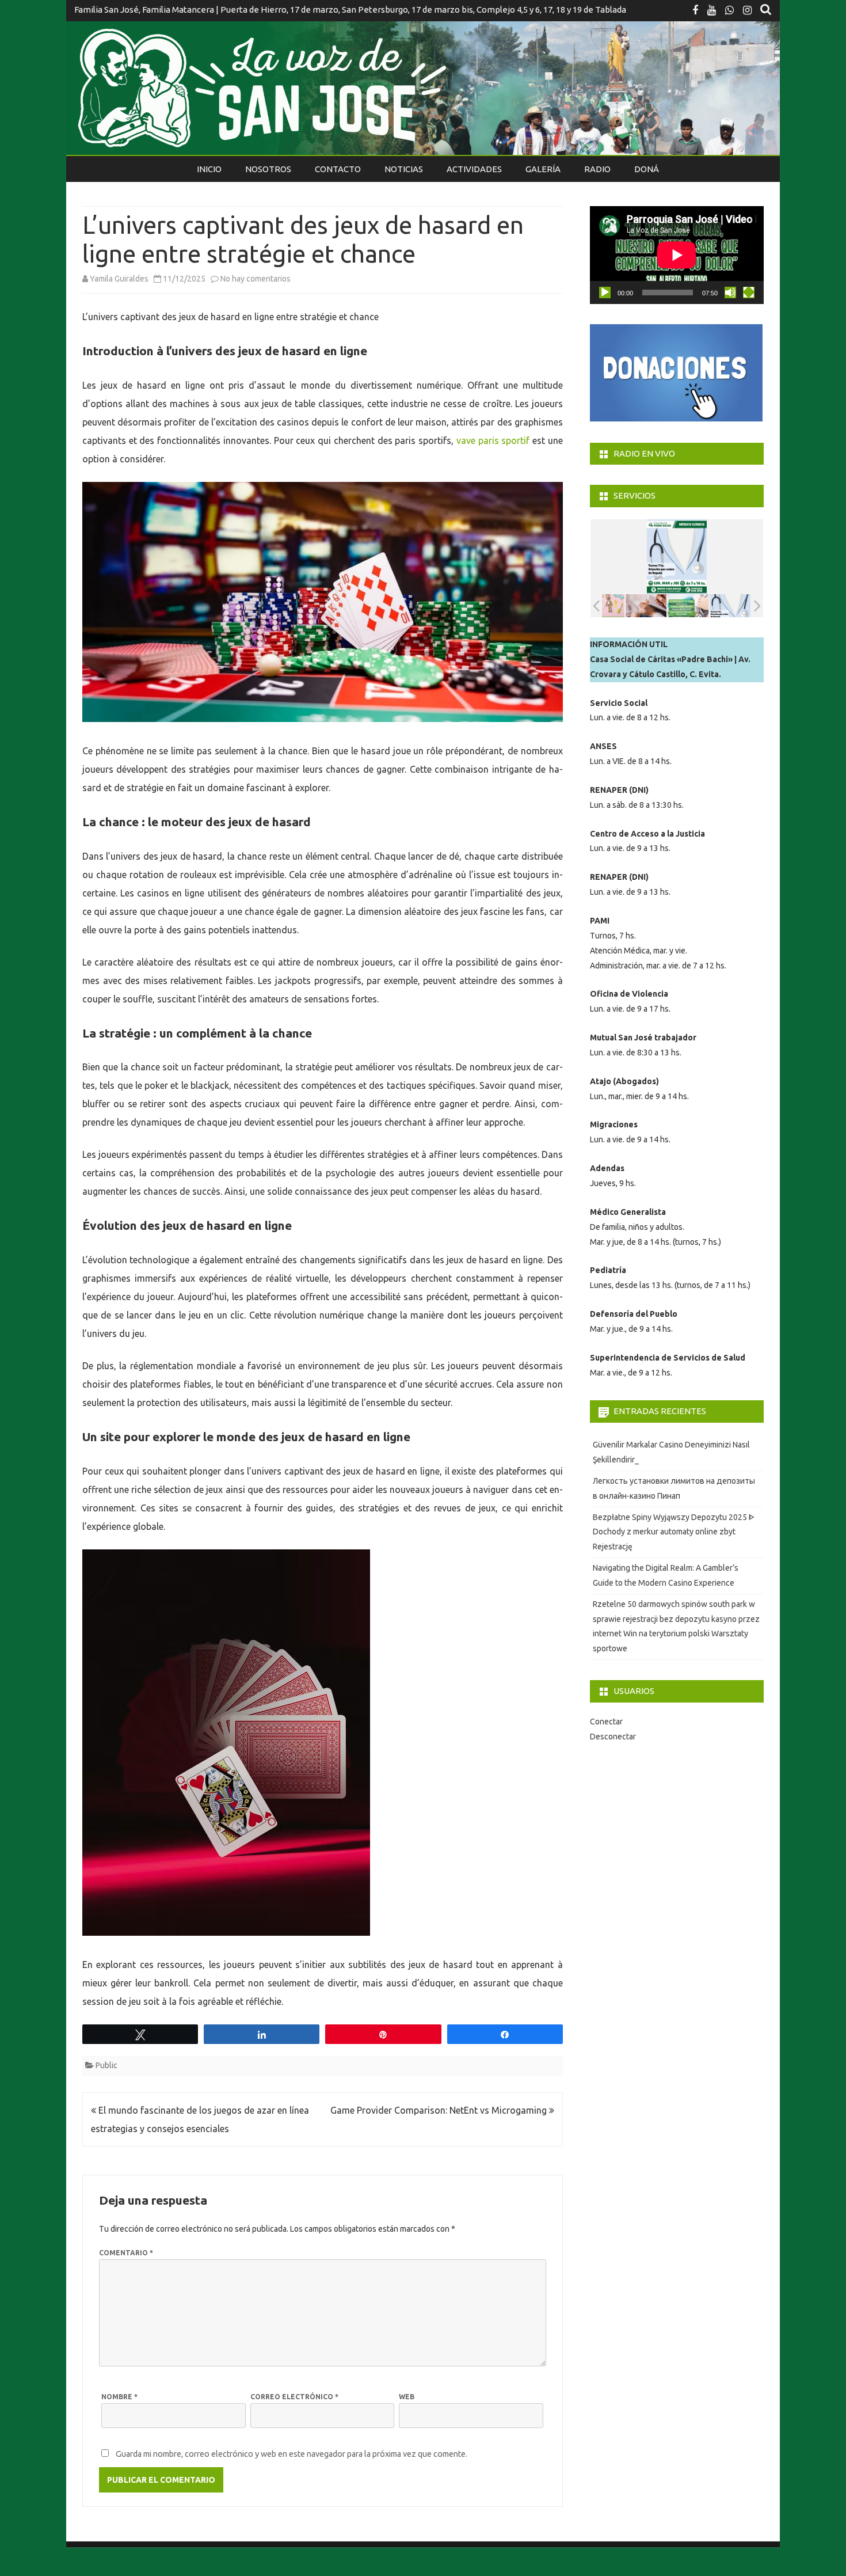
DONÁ (647, 169)
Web (407, 2397)
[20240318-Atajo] (748, 606)
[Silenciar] (730, 292)
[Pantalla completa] (749, 292)
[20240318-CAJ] (622, 606)
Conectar (606, 1722)
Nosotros (268, 169)
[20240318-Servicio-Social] (706, 606)
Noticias (404, 169)
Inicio (209, 169)
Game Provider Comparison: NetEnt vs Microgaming (440, 2110)
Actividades (474, 169)
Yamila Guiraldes (119, 279)
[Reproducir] (605, 292)
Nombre (119, 2397)
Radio (597, 169)
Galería (543, 169)
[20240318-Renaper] (664, 606)
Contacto (338, 169)
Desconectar (613, 1737)
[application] (677, 255)
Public (106, 2065)
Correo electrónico (294, 2397)
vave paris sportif (493, 440)
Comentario (126, 2253)
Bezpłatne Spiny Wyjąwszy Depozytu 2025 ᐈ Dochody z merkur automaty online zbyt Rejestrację (674, 1532)
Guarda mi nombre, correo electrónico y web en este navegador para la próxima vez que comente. (291, 2454)
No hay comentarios (256, 279)
